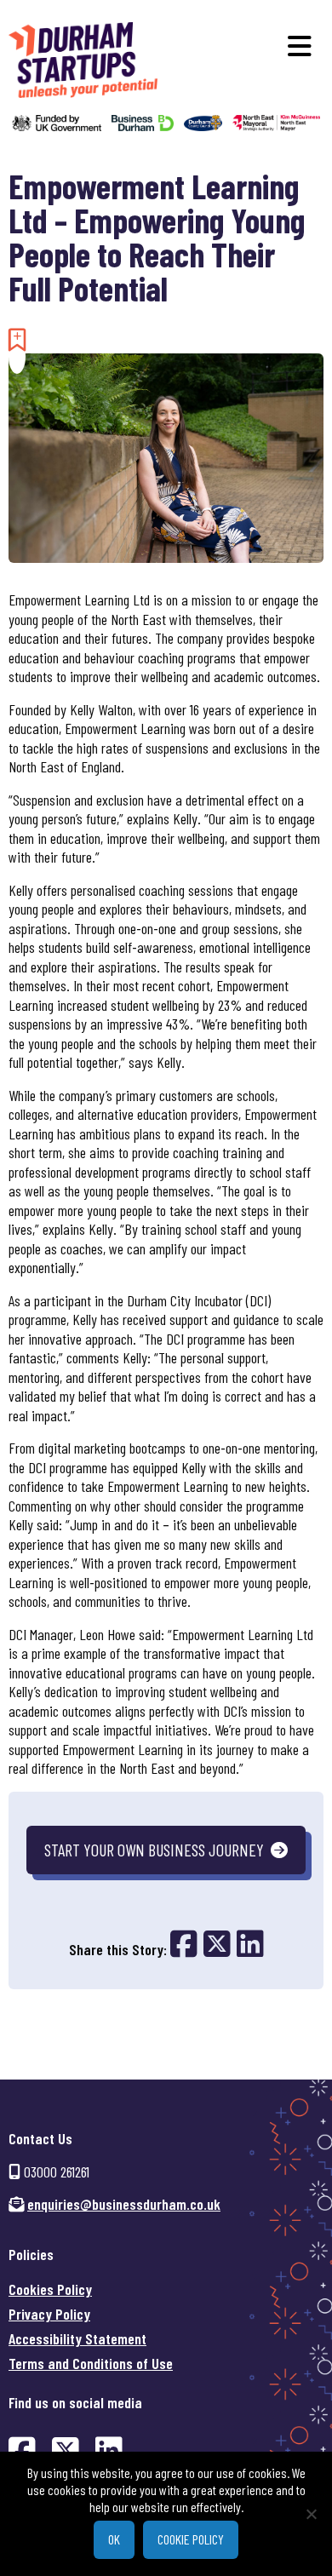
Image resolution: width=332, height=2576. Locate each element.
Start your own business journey (154, 1850)
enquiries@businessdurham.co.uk (124, 2204)
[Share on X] (220, 1943)
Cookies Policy (50, 2289)
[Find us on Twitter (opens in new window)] (66, 2450)
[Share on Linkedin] (250, 1943)
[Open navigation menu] (300, 46)
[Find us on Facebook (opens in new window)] (22, 2450)
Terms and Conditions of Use (91, 2363)
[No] (311, 2514)
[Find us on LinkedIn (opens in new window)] (109, 2450)
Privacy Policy (49, 2314)
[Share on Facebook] (187, 1943)
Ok (114, 2539)
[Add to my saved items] (17, 339)
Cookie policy (191, 2539)
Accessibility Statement (77, 2338)
